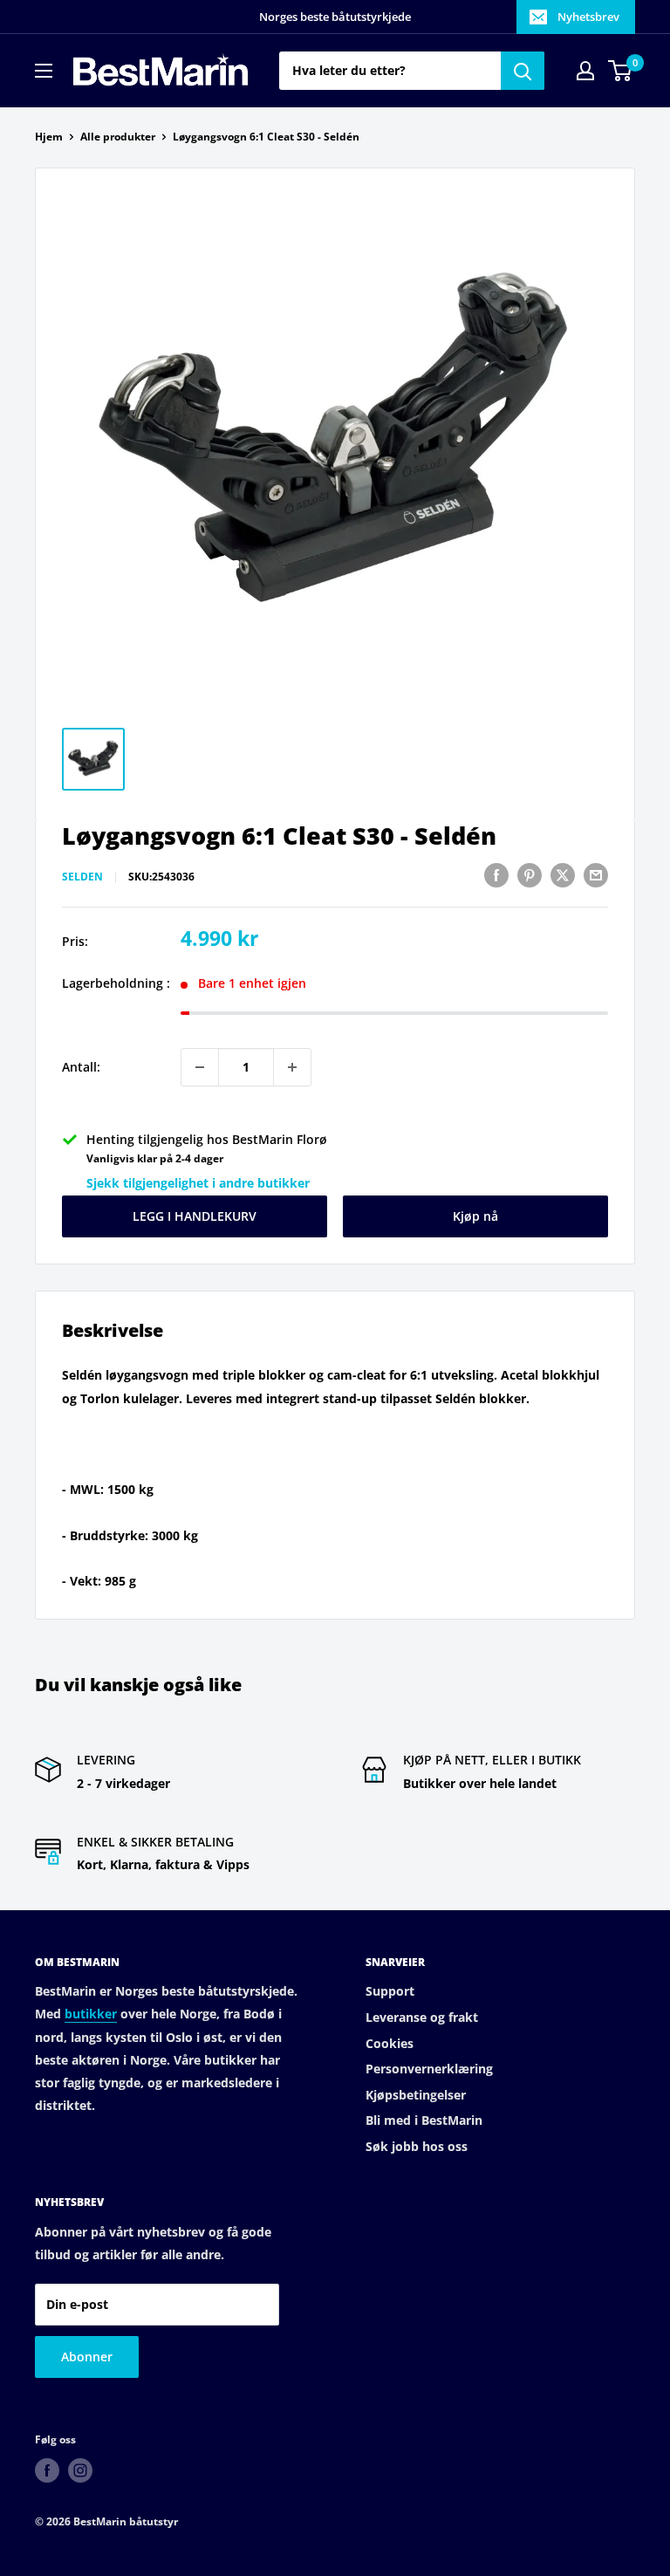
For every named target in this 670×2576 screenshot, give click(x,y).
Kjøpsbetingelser (416, 2095)
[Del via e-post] (596, 875)
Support (390, 1991)
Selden (82, 877)
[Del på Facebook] (496, 875)
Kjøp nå (475, 1216)
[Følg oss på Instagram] (80, 2470)
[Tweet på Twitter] (563, 875)
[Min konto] (585, 71)
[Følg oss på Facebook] (47, 2470)
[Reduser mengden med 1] (200, 1067)
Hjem (49, 137)
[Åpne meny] (44, 71)
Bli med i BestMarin (424, 2120)
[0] (621, 71)
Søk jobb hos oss (417, 2146)
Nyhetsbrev (588, 17)
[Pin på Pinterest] (530, 875)
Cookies (390, 2043)
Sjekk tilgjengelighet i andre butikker (198, 1183)
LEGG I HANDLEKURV (195, 1216)
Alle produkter (118, 137)
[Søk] (523, 71)
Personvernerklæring (429, 2069)
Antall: (81, 1067)
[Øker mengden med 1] (292, 1067)
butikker (91, 2014)
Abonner (87, 2357)
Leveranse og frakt (422, 2017)
